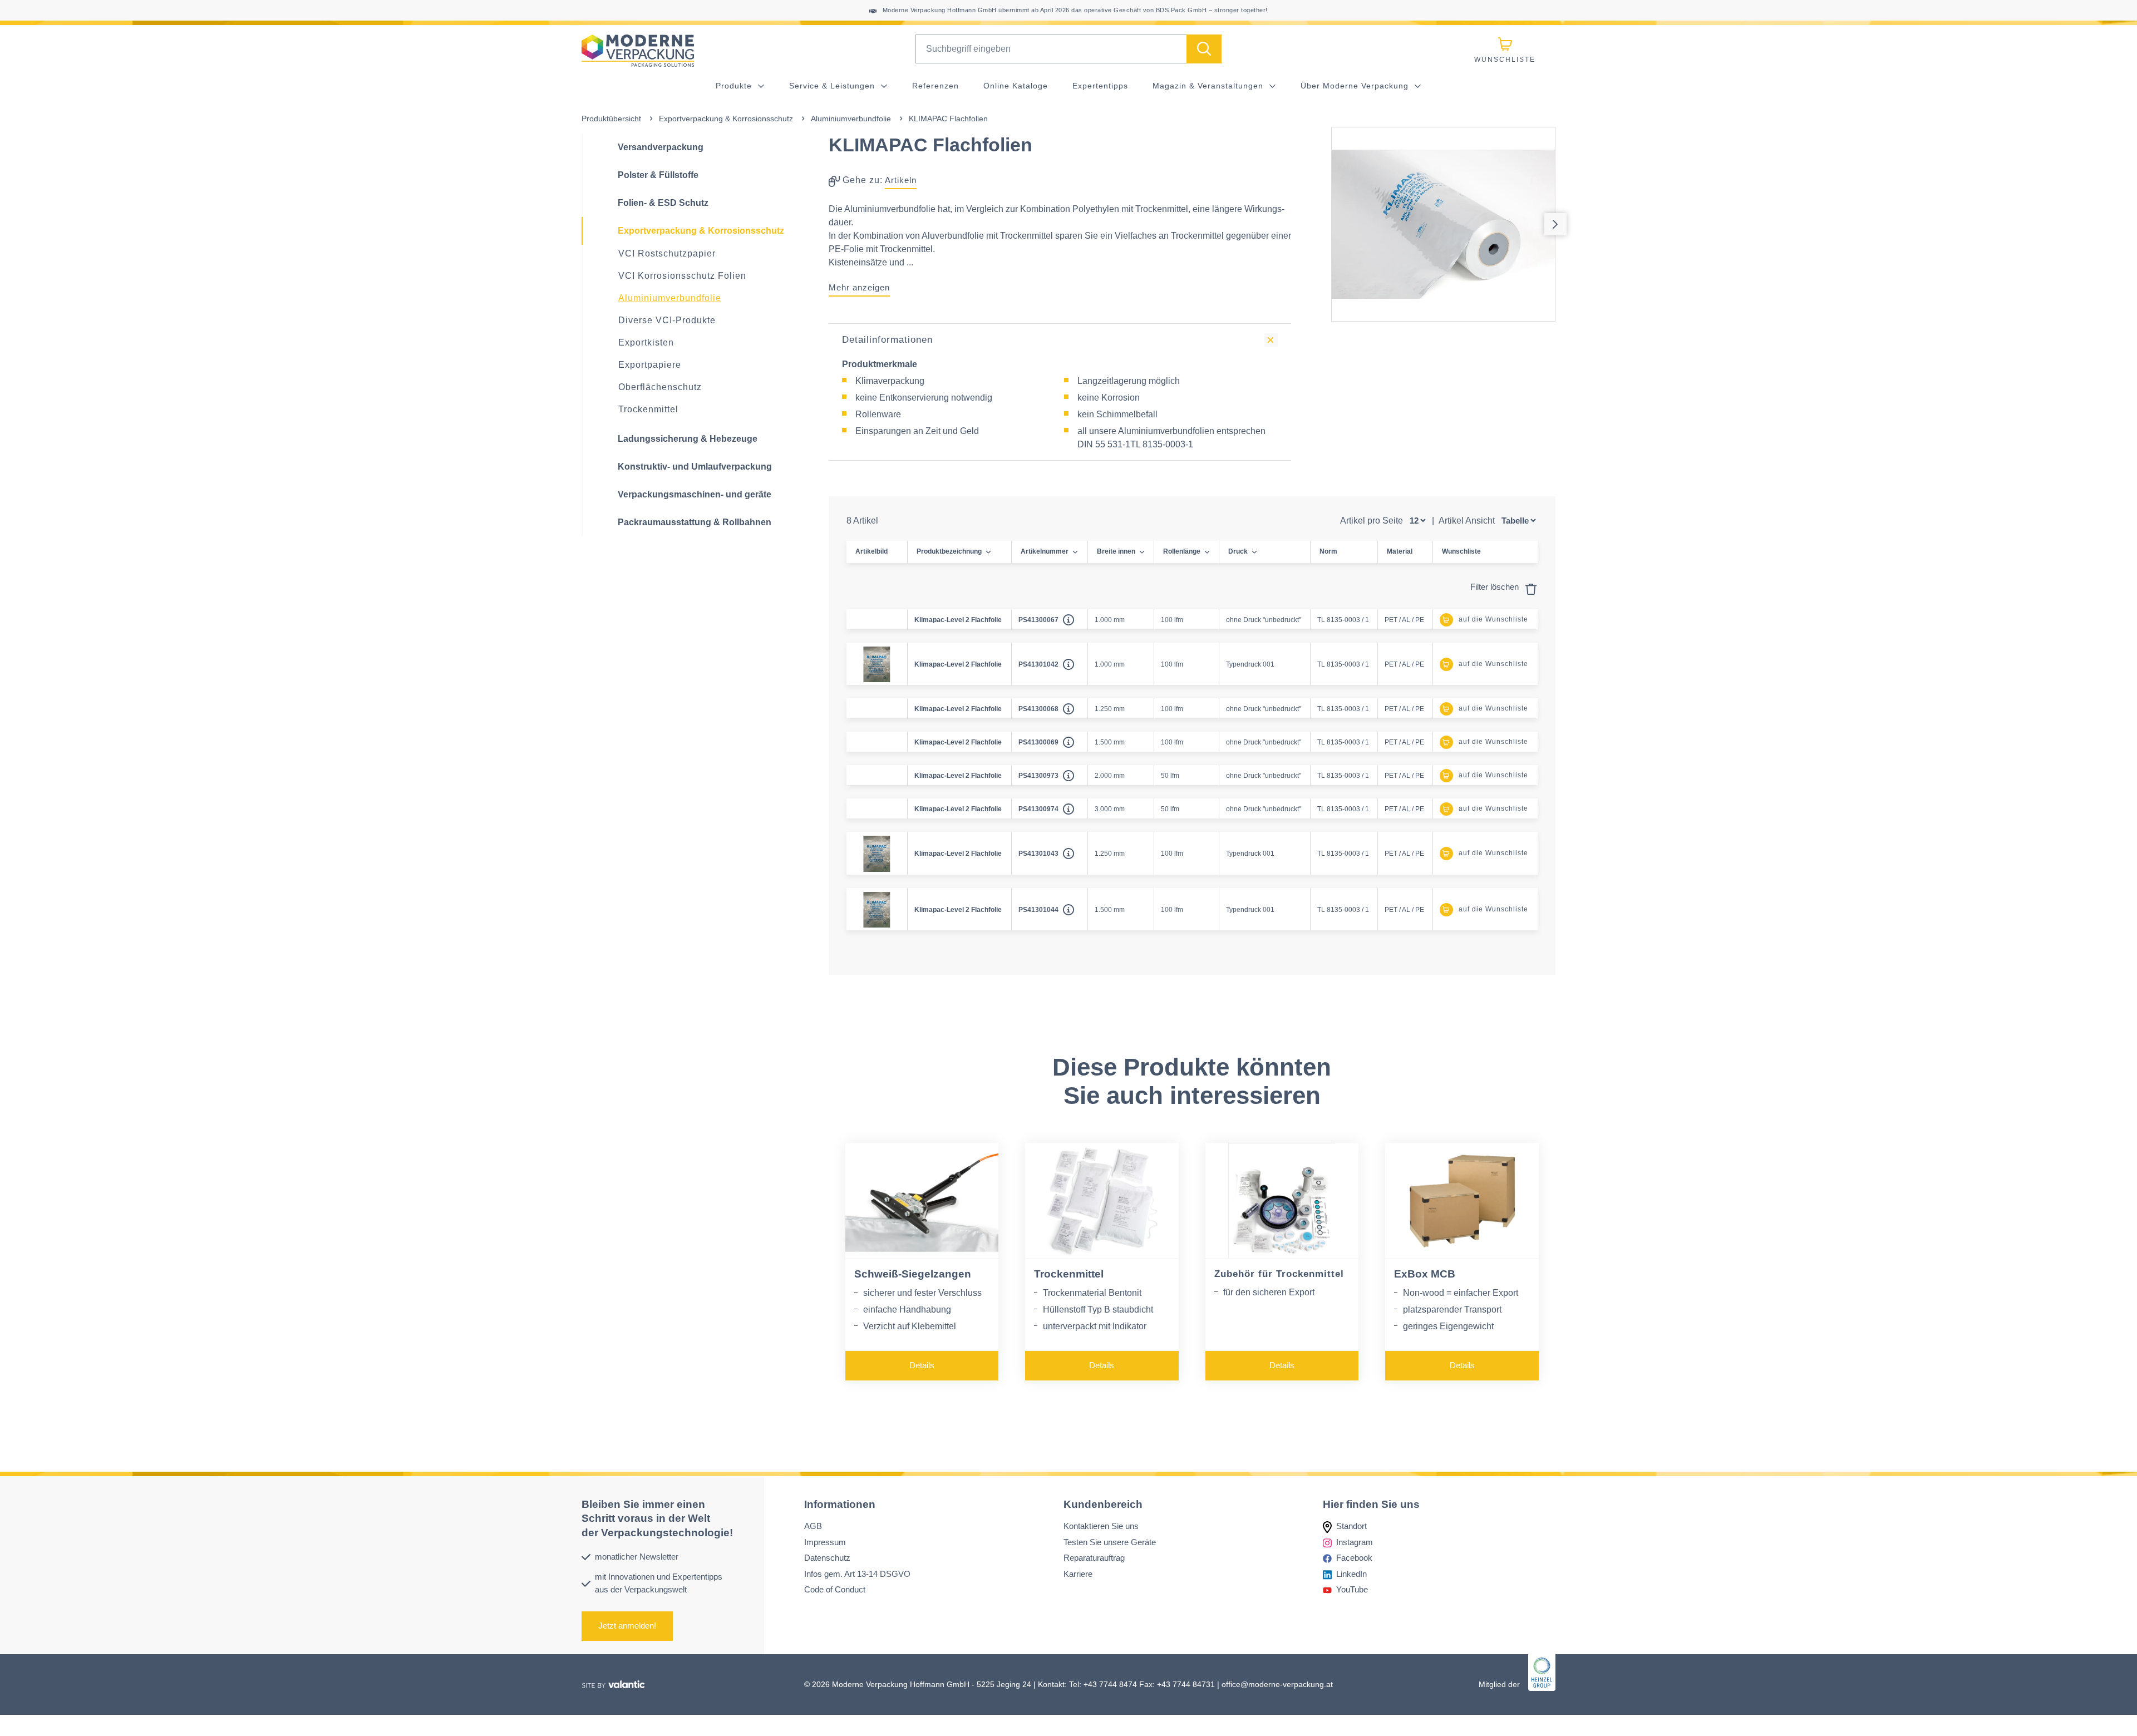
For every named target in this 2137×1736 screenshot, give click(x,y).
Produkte (735, 86)
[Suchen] (1204, 49)
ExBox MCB (1425, 1274)
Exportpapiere (650, 365)
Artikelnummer (1045, 551)
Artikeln (901, 180)
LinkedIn (1351, 1573)
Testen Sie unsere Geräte (1110, 1542)
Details (922, 1365)
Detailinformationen (887, 340)
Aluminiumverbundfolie (851, 119)
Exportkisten (646, 342)
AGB (813, 1526)
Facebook (1354, 1558)
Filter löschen (1496, 587)
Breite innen (1116, 551)
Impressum (825, 1542)
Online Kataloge (1016, 86)
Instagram (1355, 1542)
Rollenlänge (1182, 551)
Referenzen (935, 86)
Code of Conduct (835, 1589)
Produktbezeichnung (949, 551)
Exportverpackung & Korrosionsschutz (726, 119)
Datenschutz (827, 1558)
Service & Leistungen (833, 86)
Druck (1238, 551)
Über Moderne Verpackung (1356, 86)
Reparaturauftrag (1094, 1558)
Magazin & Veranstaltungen (1209, 86)
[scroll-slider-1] (1555, 224)
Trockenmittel (648, 409)
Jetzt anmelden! (627, 1626)
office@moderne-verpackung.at (1277, 1684)
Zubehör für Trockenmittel (1279, 1274)
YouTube (1352, 1589)
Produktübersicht (611, 119)
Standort (1351, 1526)
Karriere (1078, 1573)
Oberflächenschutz (660, 387)
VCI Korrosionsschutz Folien (682, 276)
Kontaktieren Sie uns (1101, 1526)
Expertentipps (1100, 86)
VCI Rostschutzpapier (667, 253)
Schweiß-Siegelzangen (913, 1274)
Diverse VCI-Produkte (667, 320)
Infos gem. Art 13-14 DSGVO (857, 1573)
